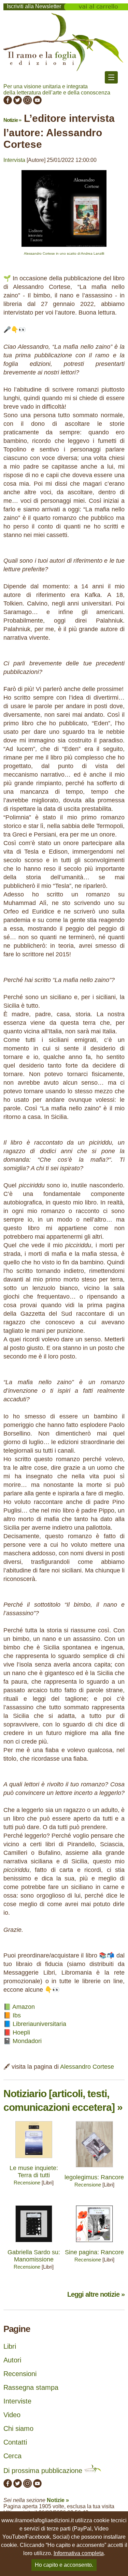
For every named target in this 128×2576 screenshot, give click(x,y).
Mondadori (27, 2041)
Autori (12, 2360)
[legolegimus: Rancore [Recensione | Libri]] (94, 2169)
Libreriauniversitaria (39, 2024)
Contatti (15, 2442)
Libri (10, 2346)
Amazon (24, 2007)
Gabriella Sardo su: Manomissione (34, 2256)
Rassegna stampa (31, 2387)
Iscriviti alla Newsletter (34, 6)
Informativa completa (79, 2553)
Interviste (17, 2401)
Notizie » (12, 120)
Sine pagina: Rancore (94, 2252)
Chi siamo (18, 2428)
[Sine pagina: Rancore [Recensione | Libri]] (94, 2244)
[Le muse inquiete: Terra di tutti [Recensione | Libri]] (34, 2160)
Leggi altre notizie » (96, 2294)
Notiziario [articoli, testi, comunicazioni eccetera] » (63, 2100)
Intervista (14, 160)
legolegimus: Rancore (94, 2177)
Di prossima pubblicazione (44, 2471)
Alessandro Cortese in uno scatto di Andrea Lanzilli (64, 253)
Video (12, 2415)
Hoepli (21, 2032)
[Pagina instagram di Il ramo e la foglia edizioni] (27, 103)
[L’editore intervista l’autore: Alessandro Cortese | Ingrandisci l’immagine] (64, 248)
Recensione (27, 2183)
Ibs (17, 2015)
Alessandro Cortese (87, 2067)
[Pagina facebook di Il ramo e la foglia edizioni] (8, 103)
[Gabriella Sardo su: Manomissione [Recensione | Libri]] (34, 2244)
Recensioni (20, 2374)
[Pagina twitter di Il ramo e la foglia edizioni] (18, 103)
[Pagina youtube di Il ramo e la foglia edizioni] (37, 103)
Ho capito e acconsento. (64, 2565)
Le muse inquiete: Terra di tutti (34, 2172)
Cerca (12, 2456)
